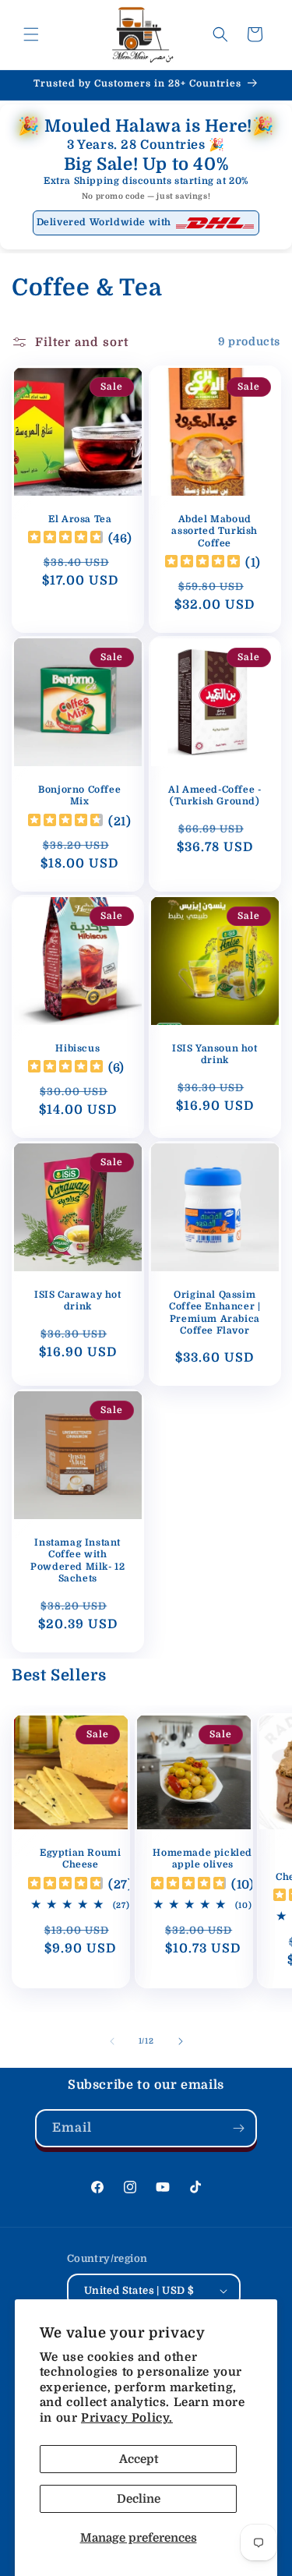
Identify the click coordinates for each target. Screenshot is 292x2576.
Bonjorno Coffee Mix (79, 795)
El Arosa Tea (80, 518)
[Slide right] (181, 2041)
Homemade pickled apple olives (202, 1859)
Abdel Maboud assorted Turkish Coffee (215, 530)
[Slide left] (112, 2041)
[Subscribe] (238, 2128)
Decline (139, 2499)
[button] (31, 34)
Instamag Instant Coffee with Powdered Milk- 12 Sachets (77, 1560)
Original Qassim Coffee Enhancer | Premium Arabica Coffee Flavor (215, 1312)
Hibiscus (77, 1048)
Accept (139, 2459)
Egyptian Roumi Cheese (80, 1859)
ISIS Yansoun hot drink (214, 1054)
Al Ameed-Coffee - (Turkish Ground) (215, 795)
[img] (65, 539)
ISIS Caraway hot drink (78, 1300)
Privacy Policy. (127, 2418)
